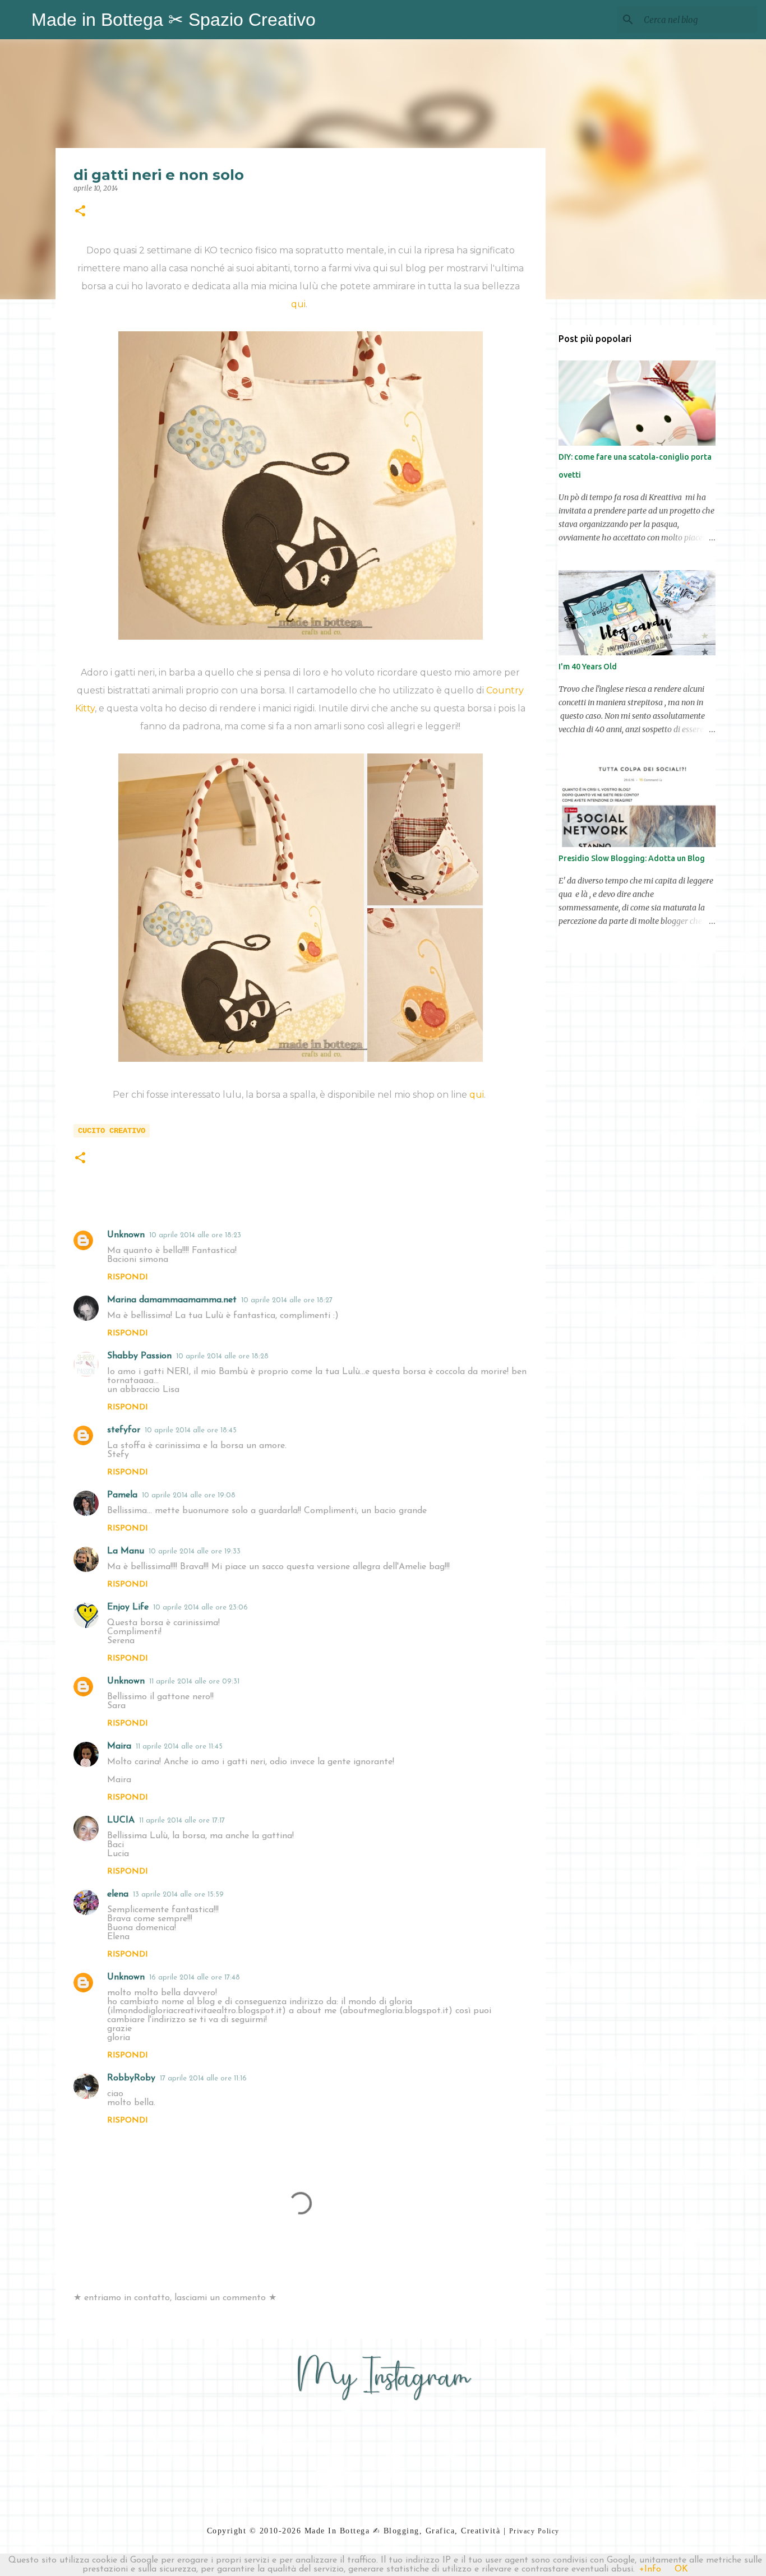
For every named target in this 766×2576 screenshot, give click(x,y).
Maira (119, 1746)
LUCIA (121, 1820)
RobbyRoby (131, 2078)
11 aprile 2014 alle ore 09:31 (194, 1682)
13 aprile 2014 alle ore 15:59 (178, 1895)
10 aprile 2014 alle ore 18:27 (287, 1300)
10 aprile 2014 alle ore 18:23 (195, 1235)
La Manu (126, 1551)
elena (118, 1894)
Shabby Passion (139, 1356)
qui (298, 304)
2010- (271, 2531)
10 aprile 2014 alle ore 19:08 (189, 1495)
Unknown (126, 1235)
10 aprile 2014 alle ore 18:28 (222, 1356)
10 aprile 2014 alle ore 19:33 (195, 1551)
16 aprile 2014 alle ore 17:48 (195, 1978)
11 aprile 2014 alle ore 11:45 (179, 1747)
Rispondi (128, 1277)
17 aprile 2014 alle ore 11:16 (203, 2078)
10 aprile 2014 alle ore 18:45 (191, 1430)
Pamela (122, 1495)
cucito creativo (112, 1131)
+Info (650, 2569)
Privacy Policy (534, 2531)
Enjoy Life (128, 1607)
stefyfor (124, 1430)
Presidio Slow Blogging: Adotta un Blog (632, 858)
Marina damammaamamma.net (172, 1300)
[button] (80, 212)
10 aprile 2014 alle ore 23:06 (200, 1608)
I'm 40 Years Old (588, 667)
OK (681, 2569)
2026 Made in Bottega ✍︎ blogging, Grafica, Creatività (391, 2531)
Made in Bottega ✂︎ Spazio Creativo (174, 20)
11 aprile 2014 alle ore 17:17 (182, 1821)
